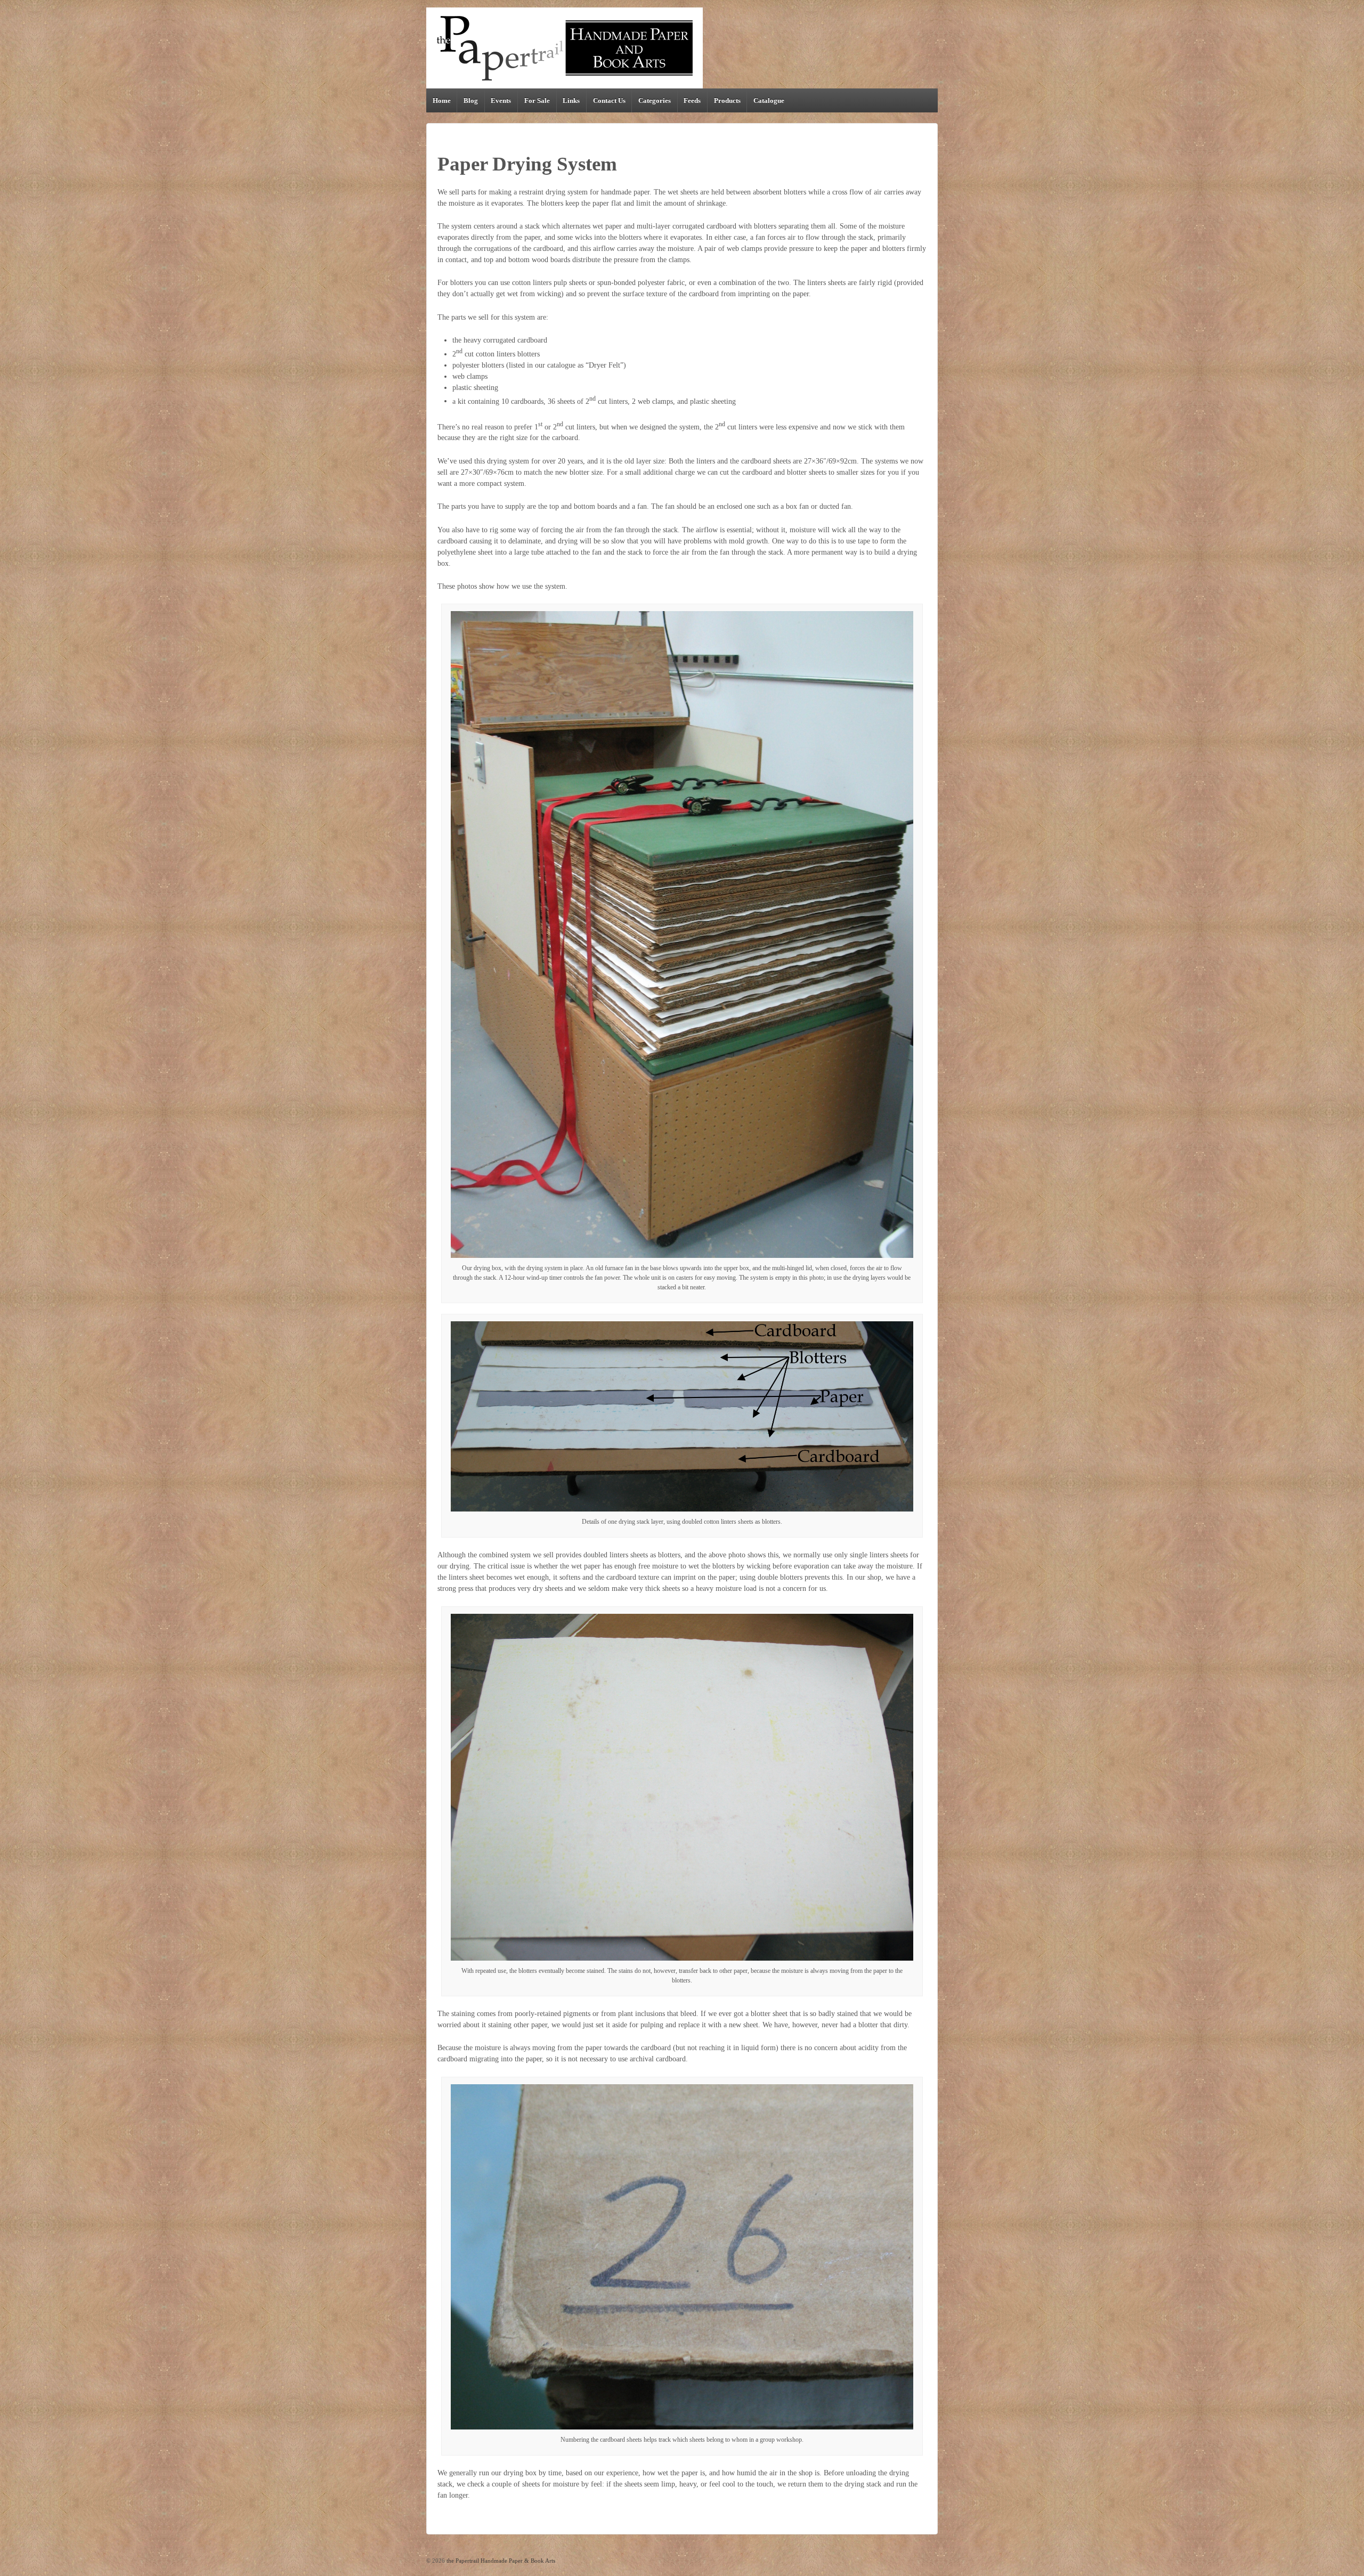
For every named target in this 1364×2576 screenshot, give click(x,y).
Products (727, 100)
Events (501, 100)
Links (571, 100)
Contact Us (609, 100)
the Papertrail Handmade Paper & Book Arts (500, 2561)
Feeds (692, 100)
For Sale (537, 100)
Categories (655, 100)
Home (442, 100)
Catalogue (769, 100)
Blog (471, 100)
